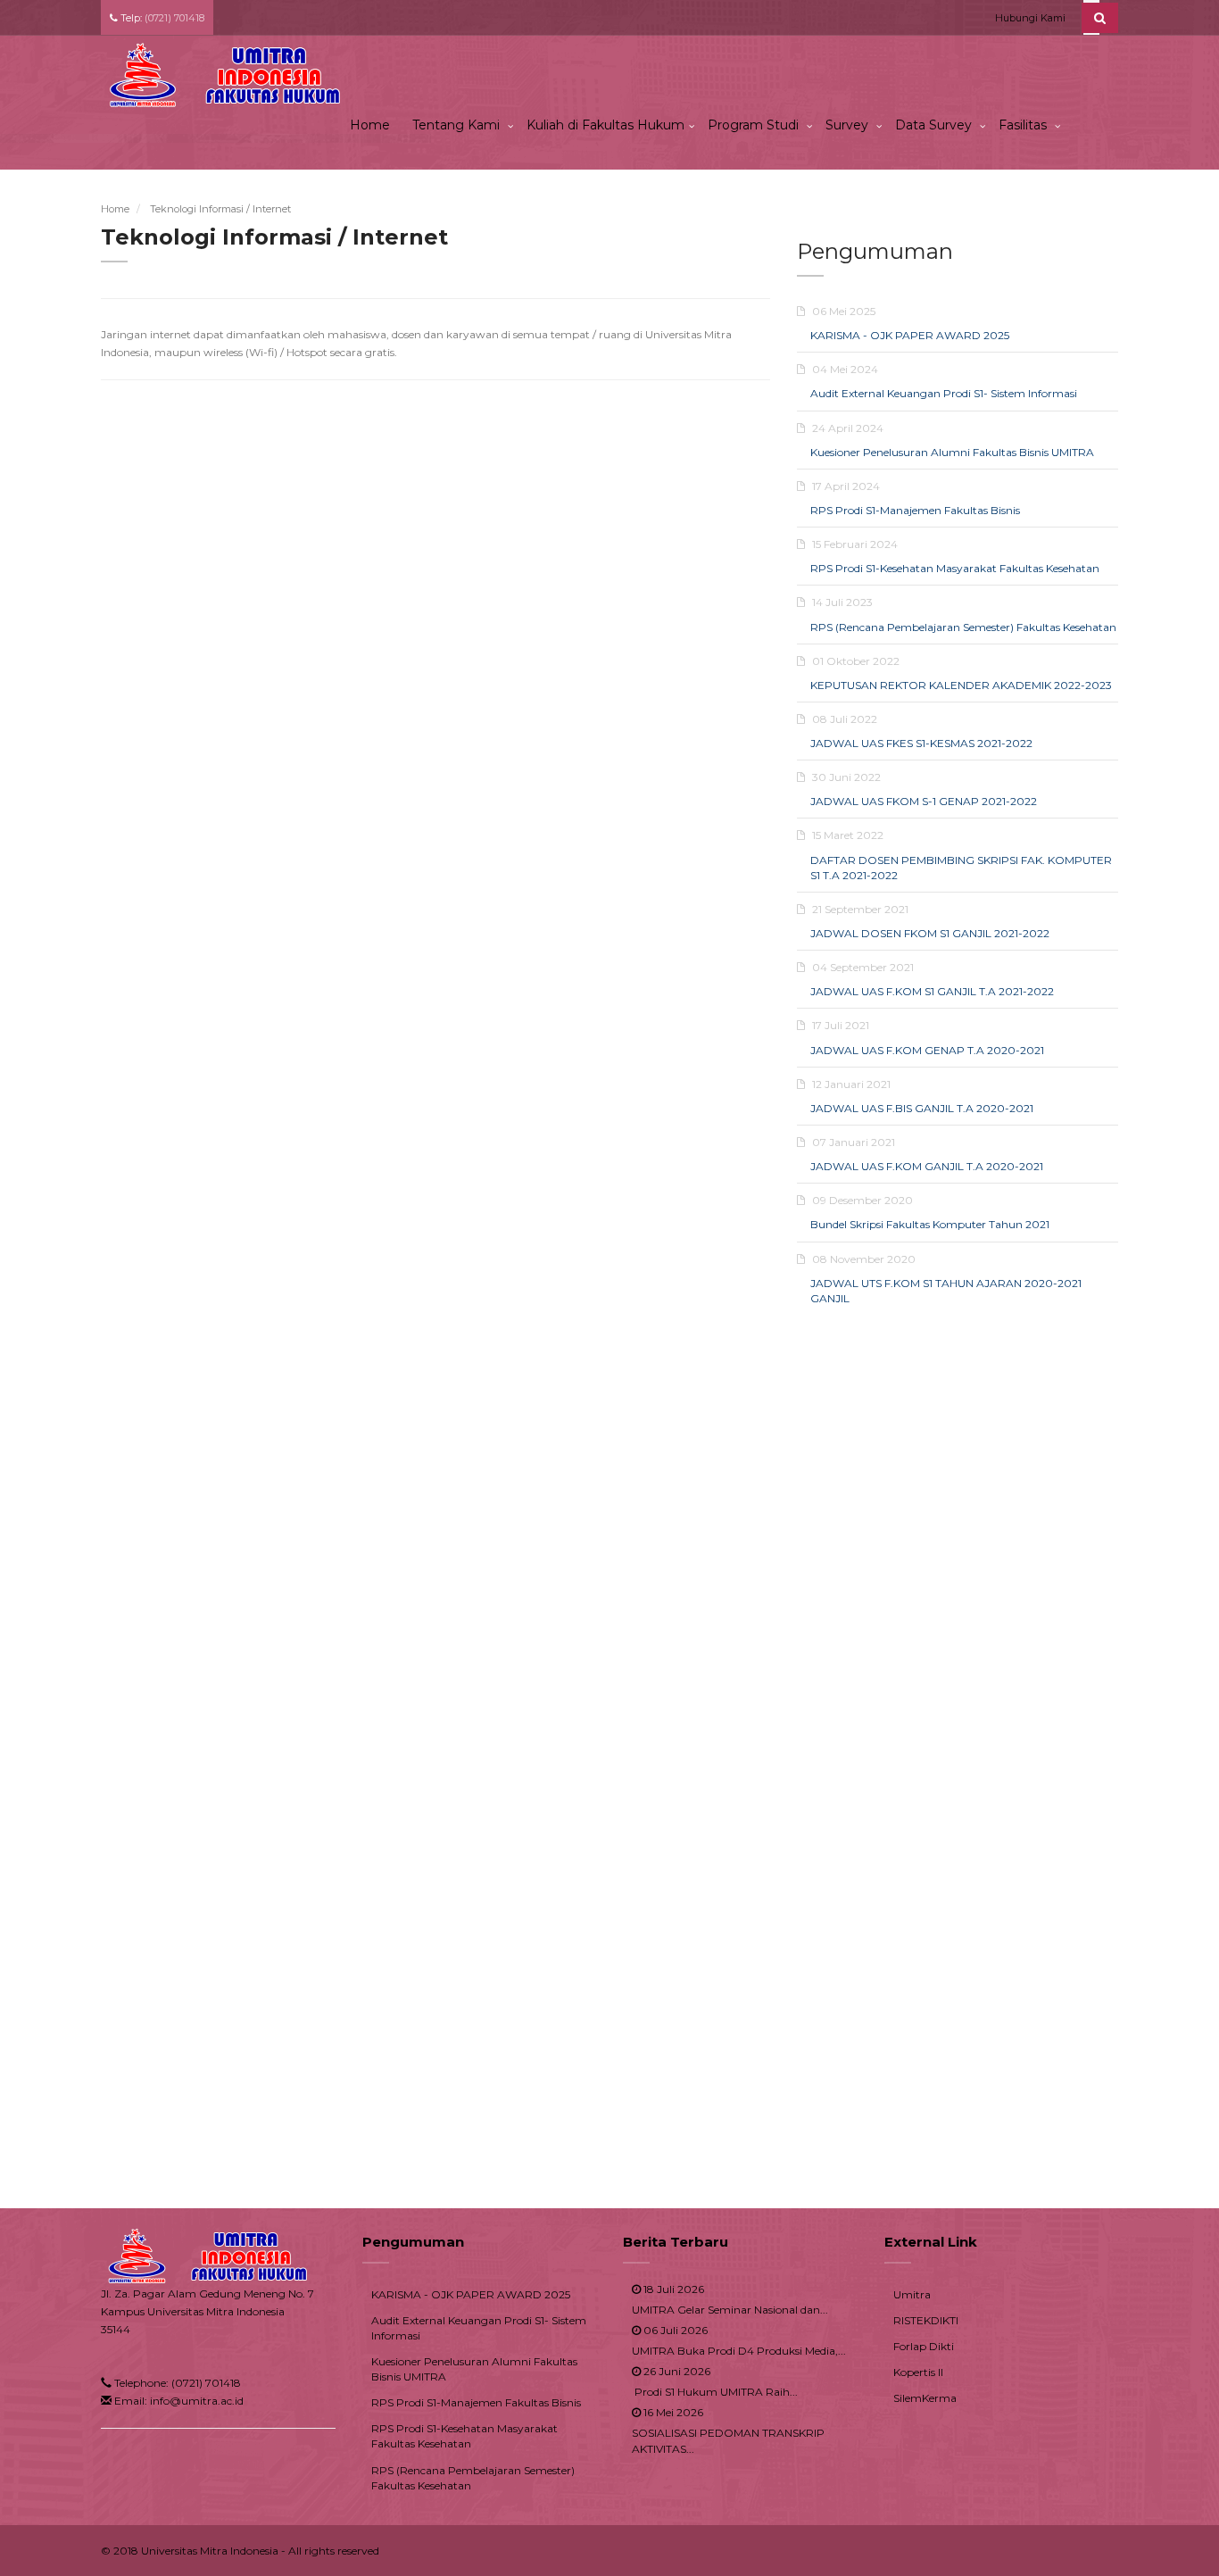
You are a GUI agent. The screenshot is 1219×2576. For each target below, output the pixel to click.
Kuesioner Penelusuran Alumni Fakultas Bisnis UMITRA (952, 452)
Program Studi (755, 125)
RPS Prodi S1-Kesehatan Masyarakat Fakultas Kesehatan (955, 568)
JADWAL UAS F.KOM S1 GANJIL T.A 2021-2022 (932, 991)
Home (370, 125)
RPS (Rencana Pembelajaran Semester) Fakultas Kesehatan (963, 627)
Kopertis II (918, 2372)
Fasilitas (1024, 125)
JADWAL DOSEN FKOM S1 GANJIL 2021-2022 (930, 933)
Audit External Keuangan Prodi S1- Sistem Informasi (944, 393)
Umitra (912, 2294)
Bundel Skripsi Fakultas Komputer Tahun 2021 (930, 1224)
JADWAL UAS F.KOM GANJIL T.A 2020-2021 (927, 1166)
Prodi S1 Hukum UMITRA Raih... (715, 2392)
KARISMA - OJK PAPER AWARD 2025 (910, 335)
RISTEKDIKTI (926, 2320)
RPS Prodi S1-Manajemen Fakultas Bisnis (915, 510)
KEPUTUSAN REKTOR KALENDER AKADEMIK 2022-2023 (961, 685)
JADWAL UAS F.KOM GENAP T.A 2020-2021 (927, 1050)
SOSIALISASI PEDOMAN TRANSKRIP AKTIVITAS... (728, 2440)
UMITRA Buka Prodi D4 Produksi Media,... (739, 2351)
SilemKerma (925, 2398)
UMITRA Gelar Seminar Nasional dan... (730, 2310)
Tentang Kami (458, 125)
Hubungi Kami (1030, 18)
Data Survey (935, 125)
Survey (849, 125)
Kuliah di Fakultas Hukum (605, 125)
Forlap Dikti (924, 2346)
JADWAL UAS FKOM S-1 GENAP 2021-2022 (924, 801)
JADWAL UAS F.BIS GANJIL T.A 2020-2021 (922, 1108)
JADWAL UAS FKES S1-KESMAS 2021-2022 (921, 743)
